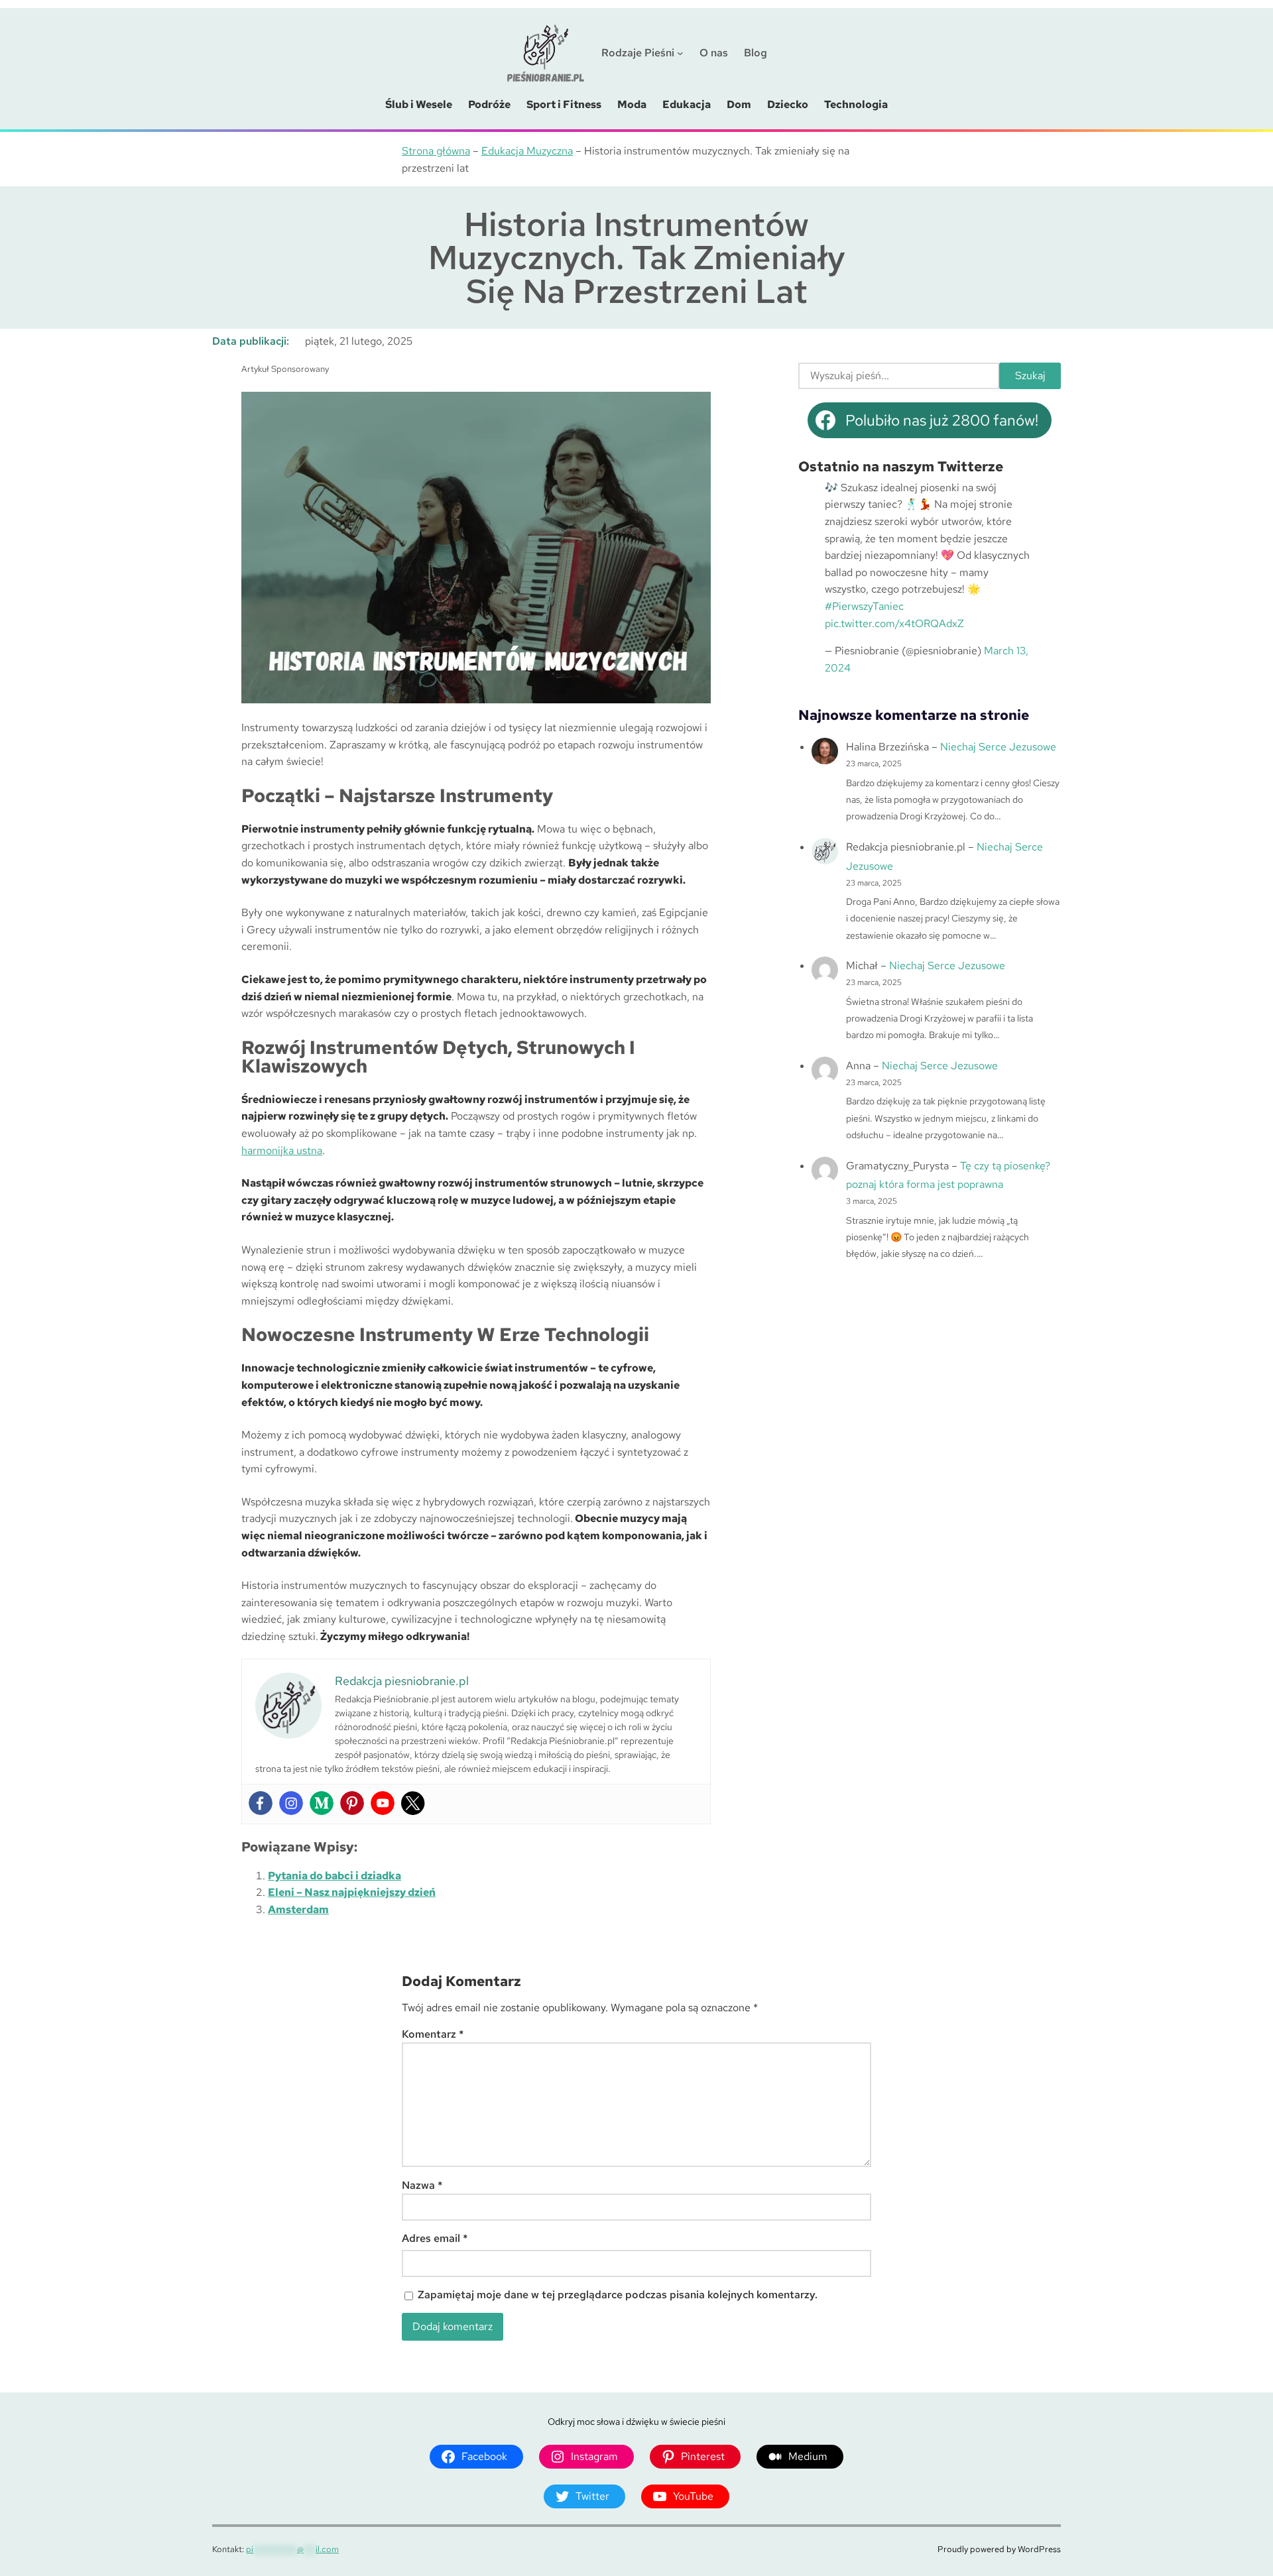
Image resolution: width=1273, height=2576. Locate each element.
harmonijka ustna (282, 1150)
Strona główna (436, 151)
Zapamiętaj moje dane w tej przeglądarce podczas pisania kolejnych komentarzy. (618, 2295)
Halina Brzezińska (887, 747)
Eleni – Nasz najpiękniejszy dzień (352, 1892)
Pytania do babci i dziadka (334, 1876)
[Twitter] (413, 1803)
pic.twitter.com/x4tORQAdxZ (894, 623)
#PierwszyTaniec (864, 606)
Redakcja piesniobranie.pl (906, 847)
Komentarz (433, 2034)
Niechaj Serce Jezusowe (998, 747)
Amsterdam (298, 1909)
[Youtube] (383, 1803)
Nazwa (422, 2185)
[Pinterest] (352, 1803)
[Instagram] (291, 1803)
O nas (714, 53)
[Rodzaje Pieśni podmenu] (680, 53)
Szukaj (1030, 376)
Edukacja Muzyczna (527, 151)
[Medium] (322, 1803)
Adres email (435, 2238)
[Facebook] (261, 1803)
